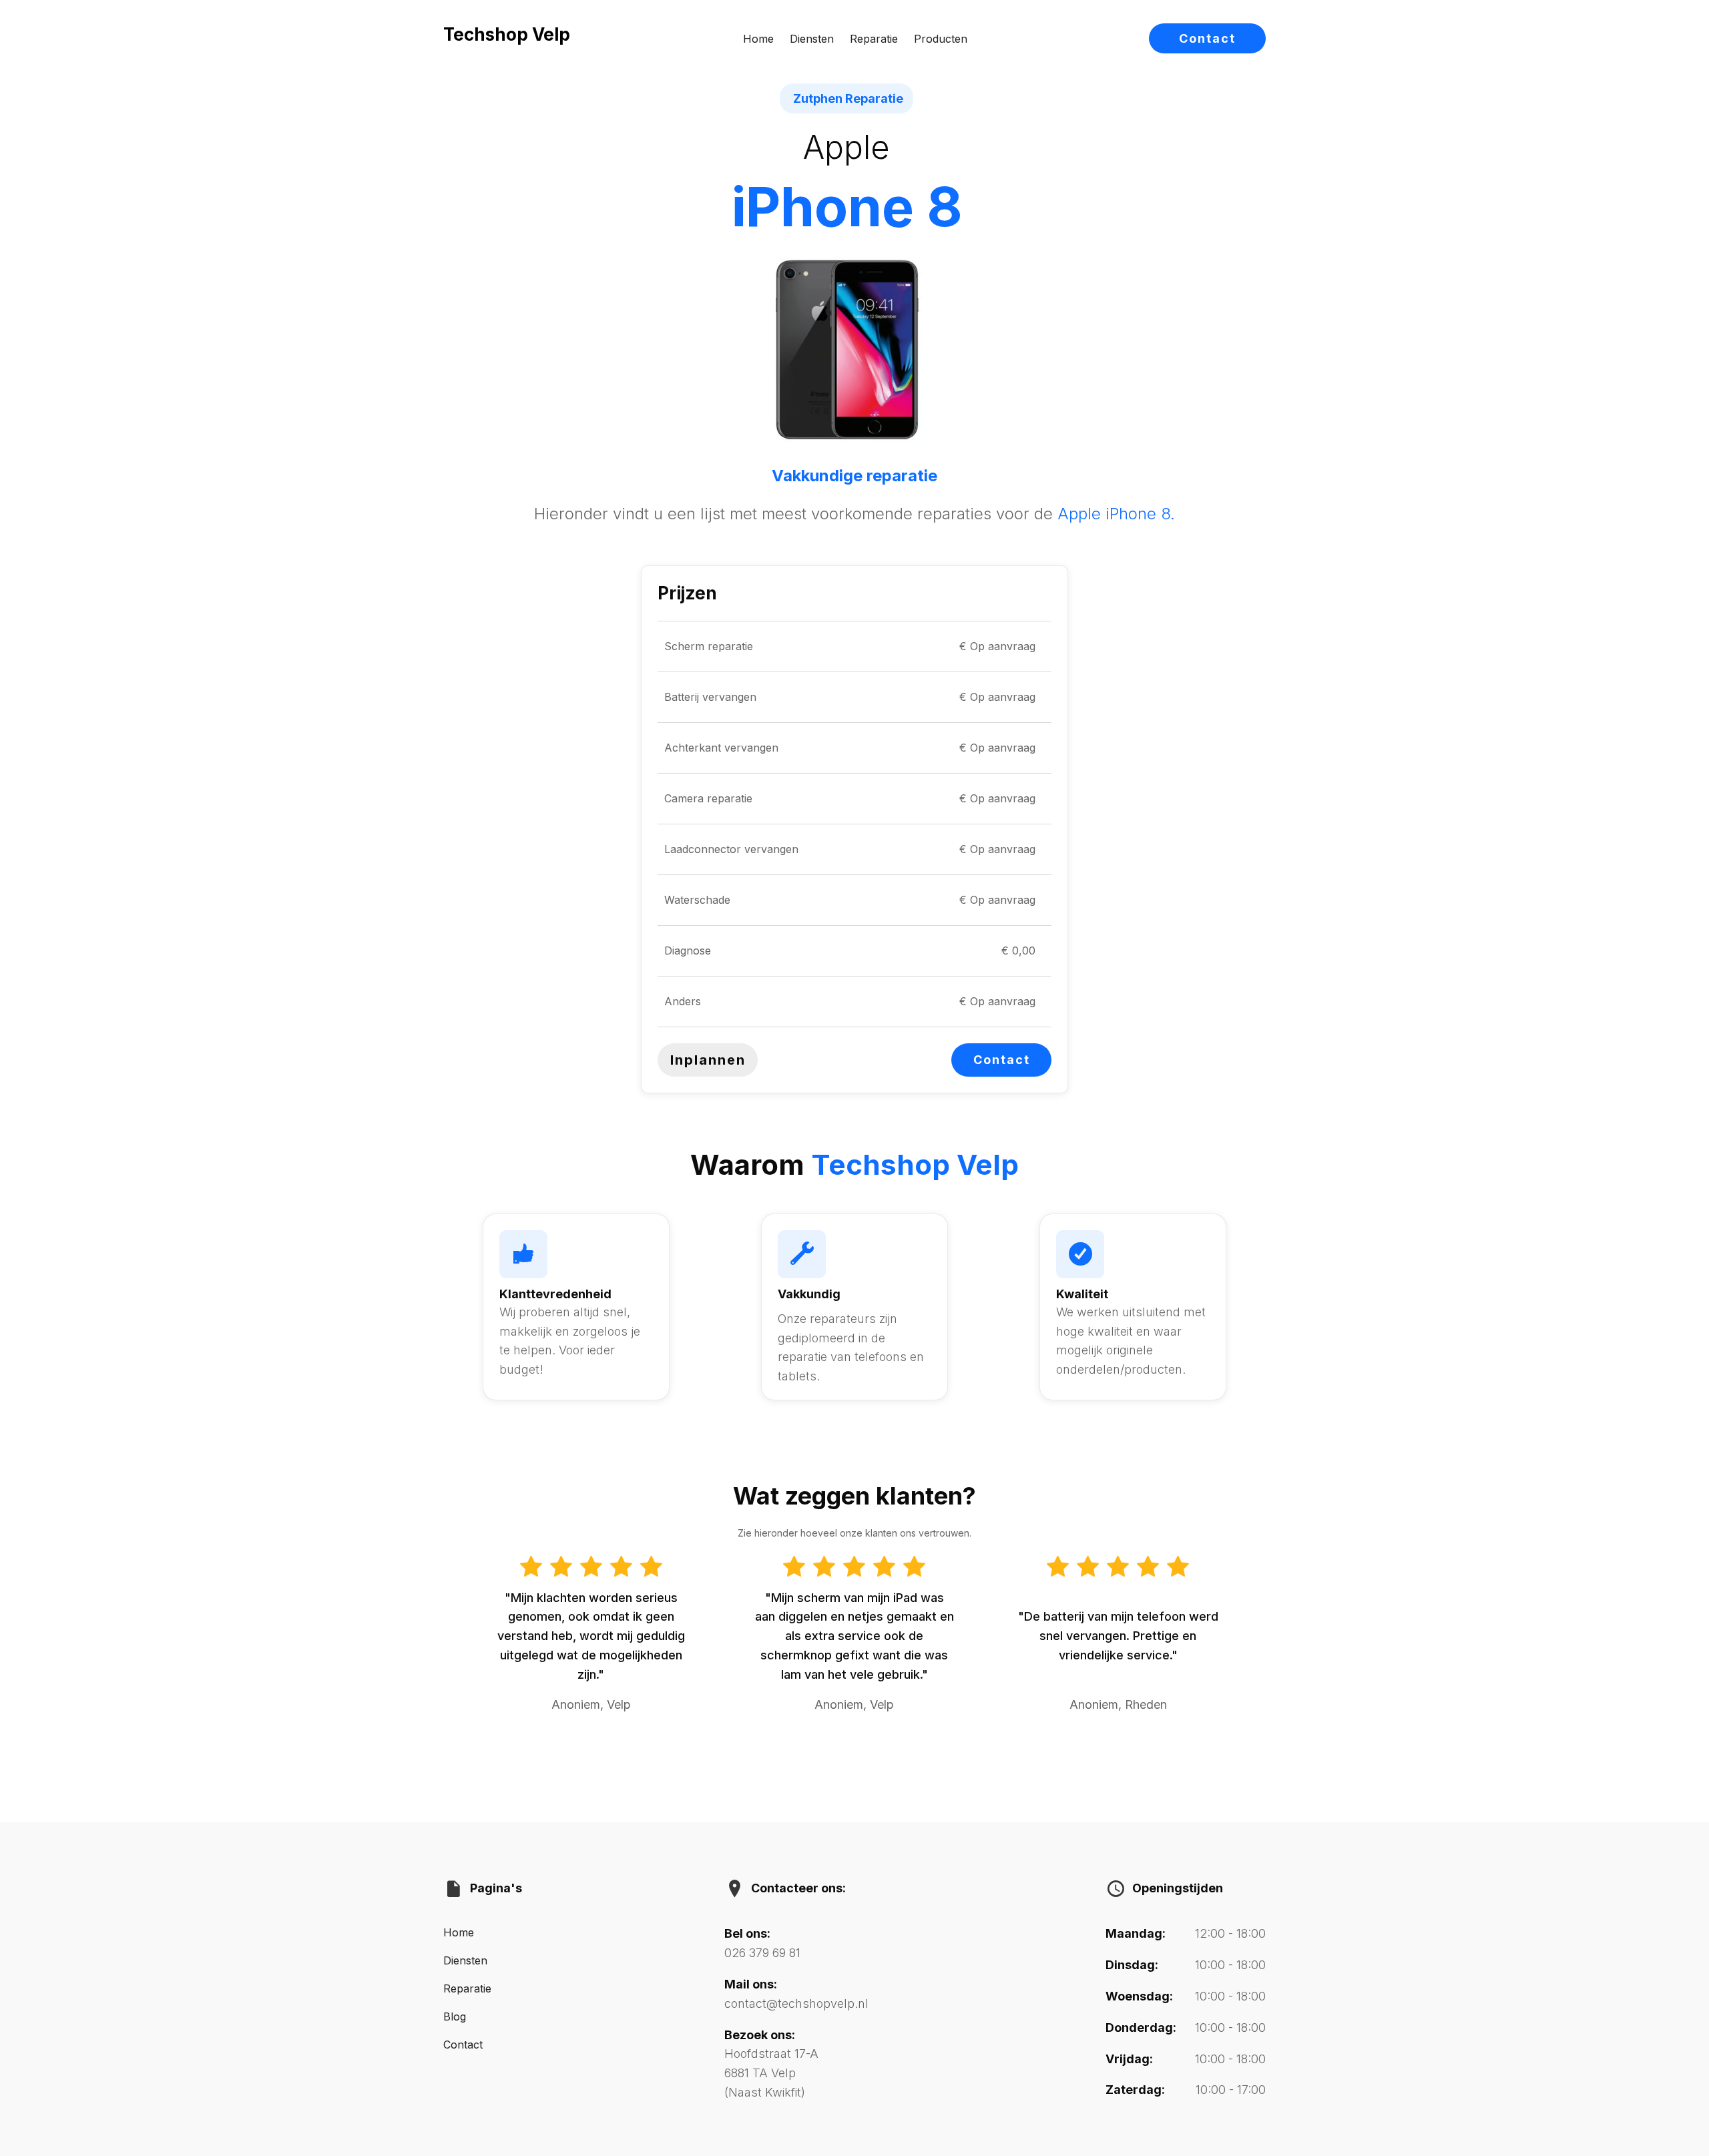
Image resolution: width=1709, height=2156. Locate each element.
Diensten (812, 39)
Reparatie (874, 39)
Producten (941, 39)
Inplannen (708, 1060)
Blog (455, 2016)
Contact (1207, 38)
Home (758, 39)
